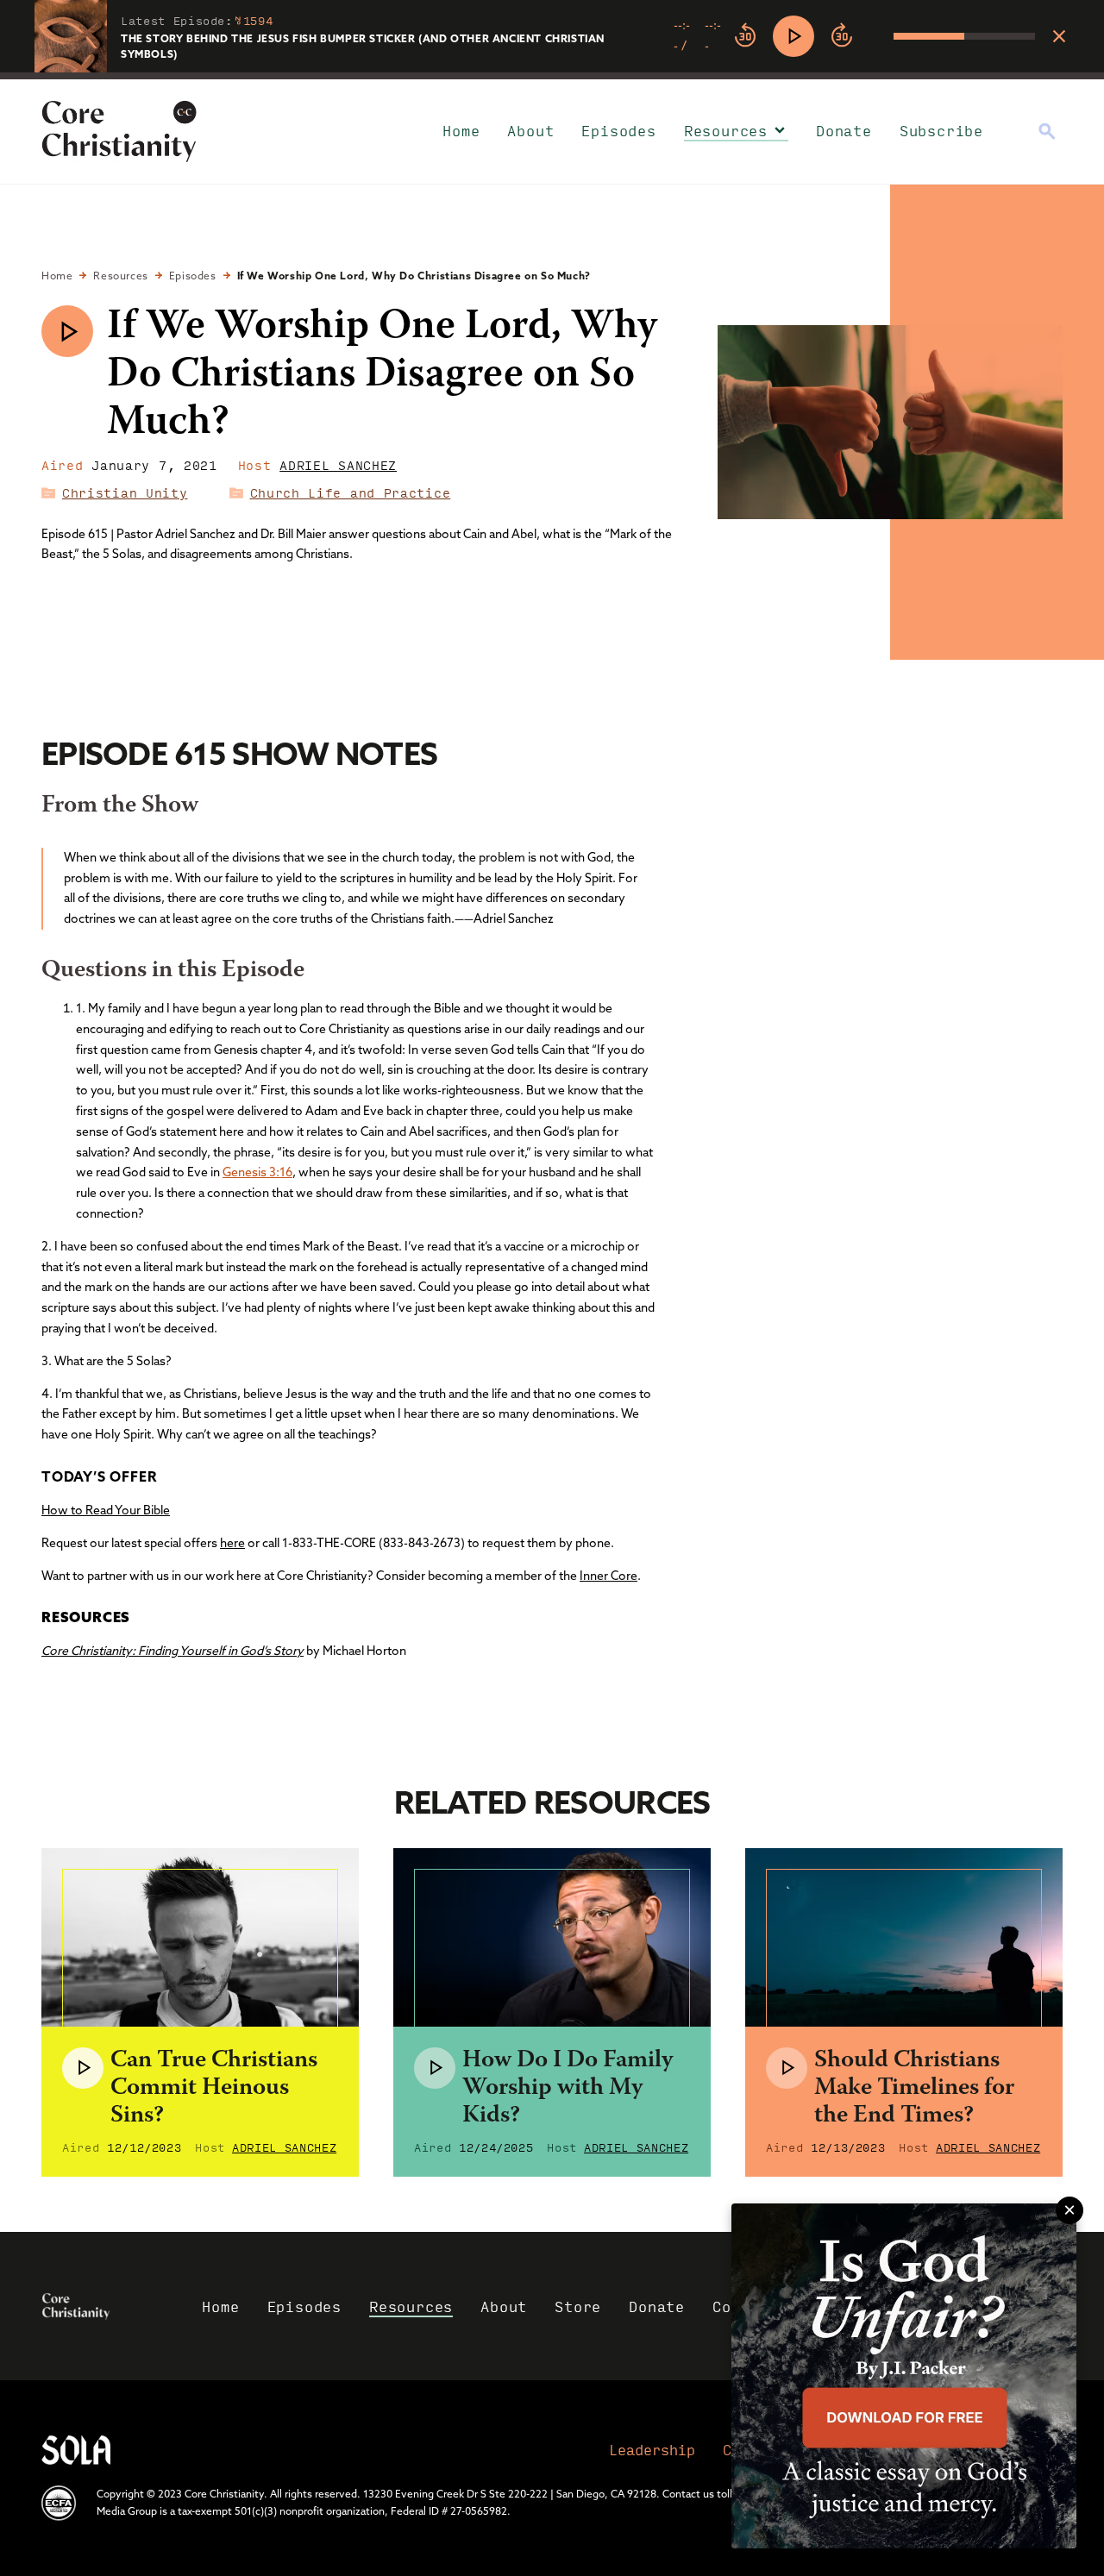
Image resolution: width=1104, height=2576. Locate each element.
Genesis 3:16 (257, 1172)
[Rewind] (745, 36)
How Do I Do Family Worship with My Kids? (568, 2089)
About (530, 131)
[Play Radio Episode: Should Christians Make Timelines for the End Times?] (787, 2068)
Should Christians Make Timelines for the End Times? (914, 2089)
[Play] (793, 36)
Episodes (618, 131)
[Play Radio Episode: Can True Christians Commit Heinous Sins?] (83, 2068)
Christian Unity (125, 492)
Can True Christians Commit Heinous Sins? (214, 2089)
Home (461, 131)
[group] (854, 36)
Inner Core (608, 1576)
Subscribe (941, 131)
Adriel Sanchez (338, 465)
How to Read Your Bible (106, 1510)
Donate (844, 131)
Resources (726, 131)
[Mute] (880, 36)
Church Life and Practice (351, 492)
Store (578, 2306)
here (232, 1543)
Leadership (652, 2450)
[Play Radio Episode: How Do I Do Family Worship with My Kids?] (435, 2068)
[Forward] (842, 36)
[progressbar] (552, 76)
